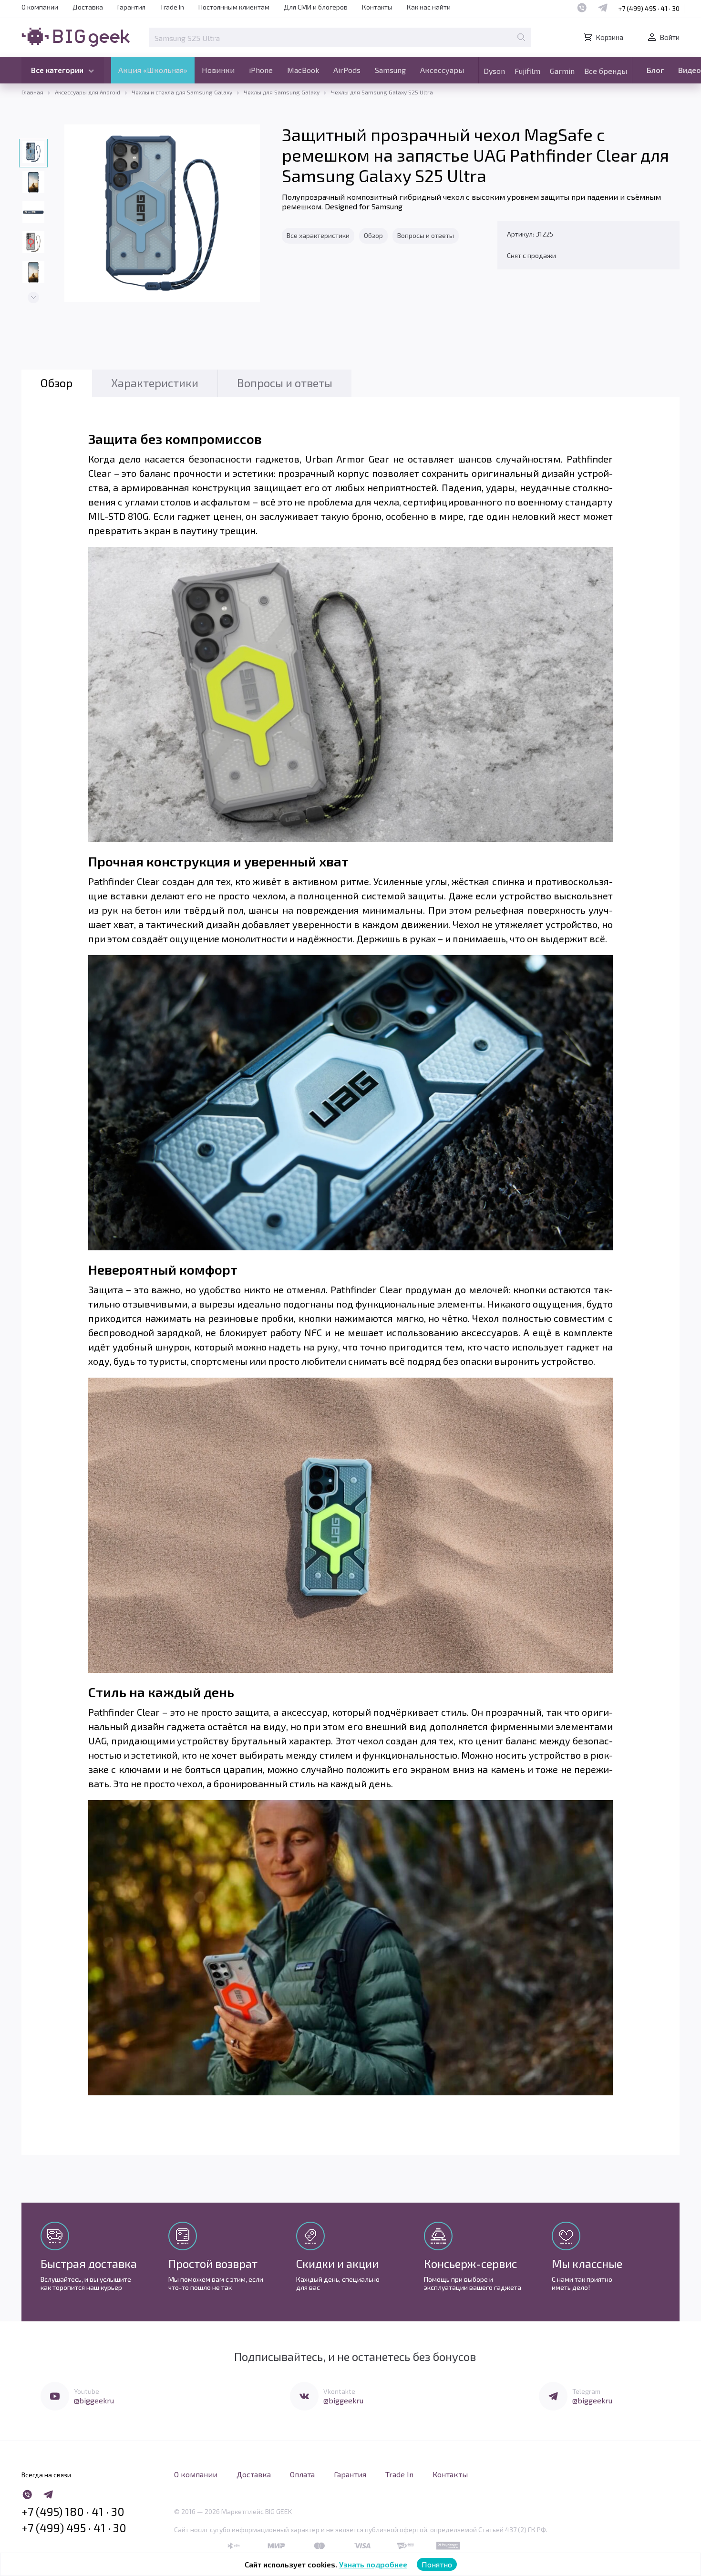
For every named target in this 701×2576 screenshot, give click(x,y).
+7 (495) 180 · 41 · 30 (73, 2512)
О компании (40, 7)
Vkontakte (339, 2391)
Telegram (586, 2391)
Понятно (437, 2564)
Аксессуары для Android (88, 92)
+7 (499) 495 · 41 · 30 (649, 8)
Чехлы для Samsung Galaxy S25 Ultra (382, 92)
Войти (670, 37)
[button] (33, 298)
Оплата (302, 2474)
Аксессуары (442, 70)
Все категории (57, 70)
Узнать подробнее (373, 2564)
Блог (655, 70)
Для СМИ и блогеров (316, 7)
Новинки (218, 70)
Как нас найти (429, 7)
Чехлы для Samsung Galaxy (282, 92)
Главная (32, 92)
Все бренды (606, 71)
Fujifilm (527, 71)
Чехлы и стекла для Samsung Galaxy (182, 92)
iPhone (261, 70)
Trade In (172, 7)
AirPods (347, 70)
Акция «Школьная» (153, 70)
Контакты (377, 7)
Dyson (494, 71)
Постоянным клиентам (234, 7)
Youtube (87, 2391)
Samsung (390, 70)
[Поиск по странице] (521, 37)
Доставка (88, 7)
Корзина (609, 37)
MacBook (303, 70)
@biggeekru (94, 2400)
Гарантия (131, 7)
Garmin (562, 71)
